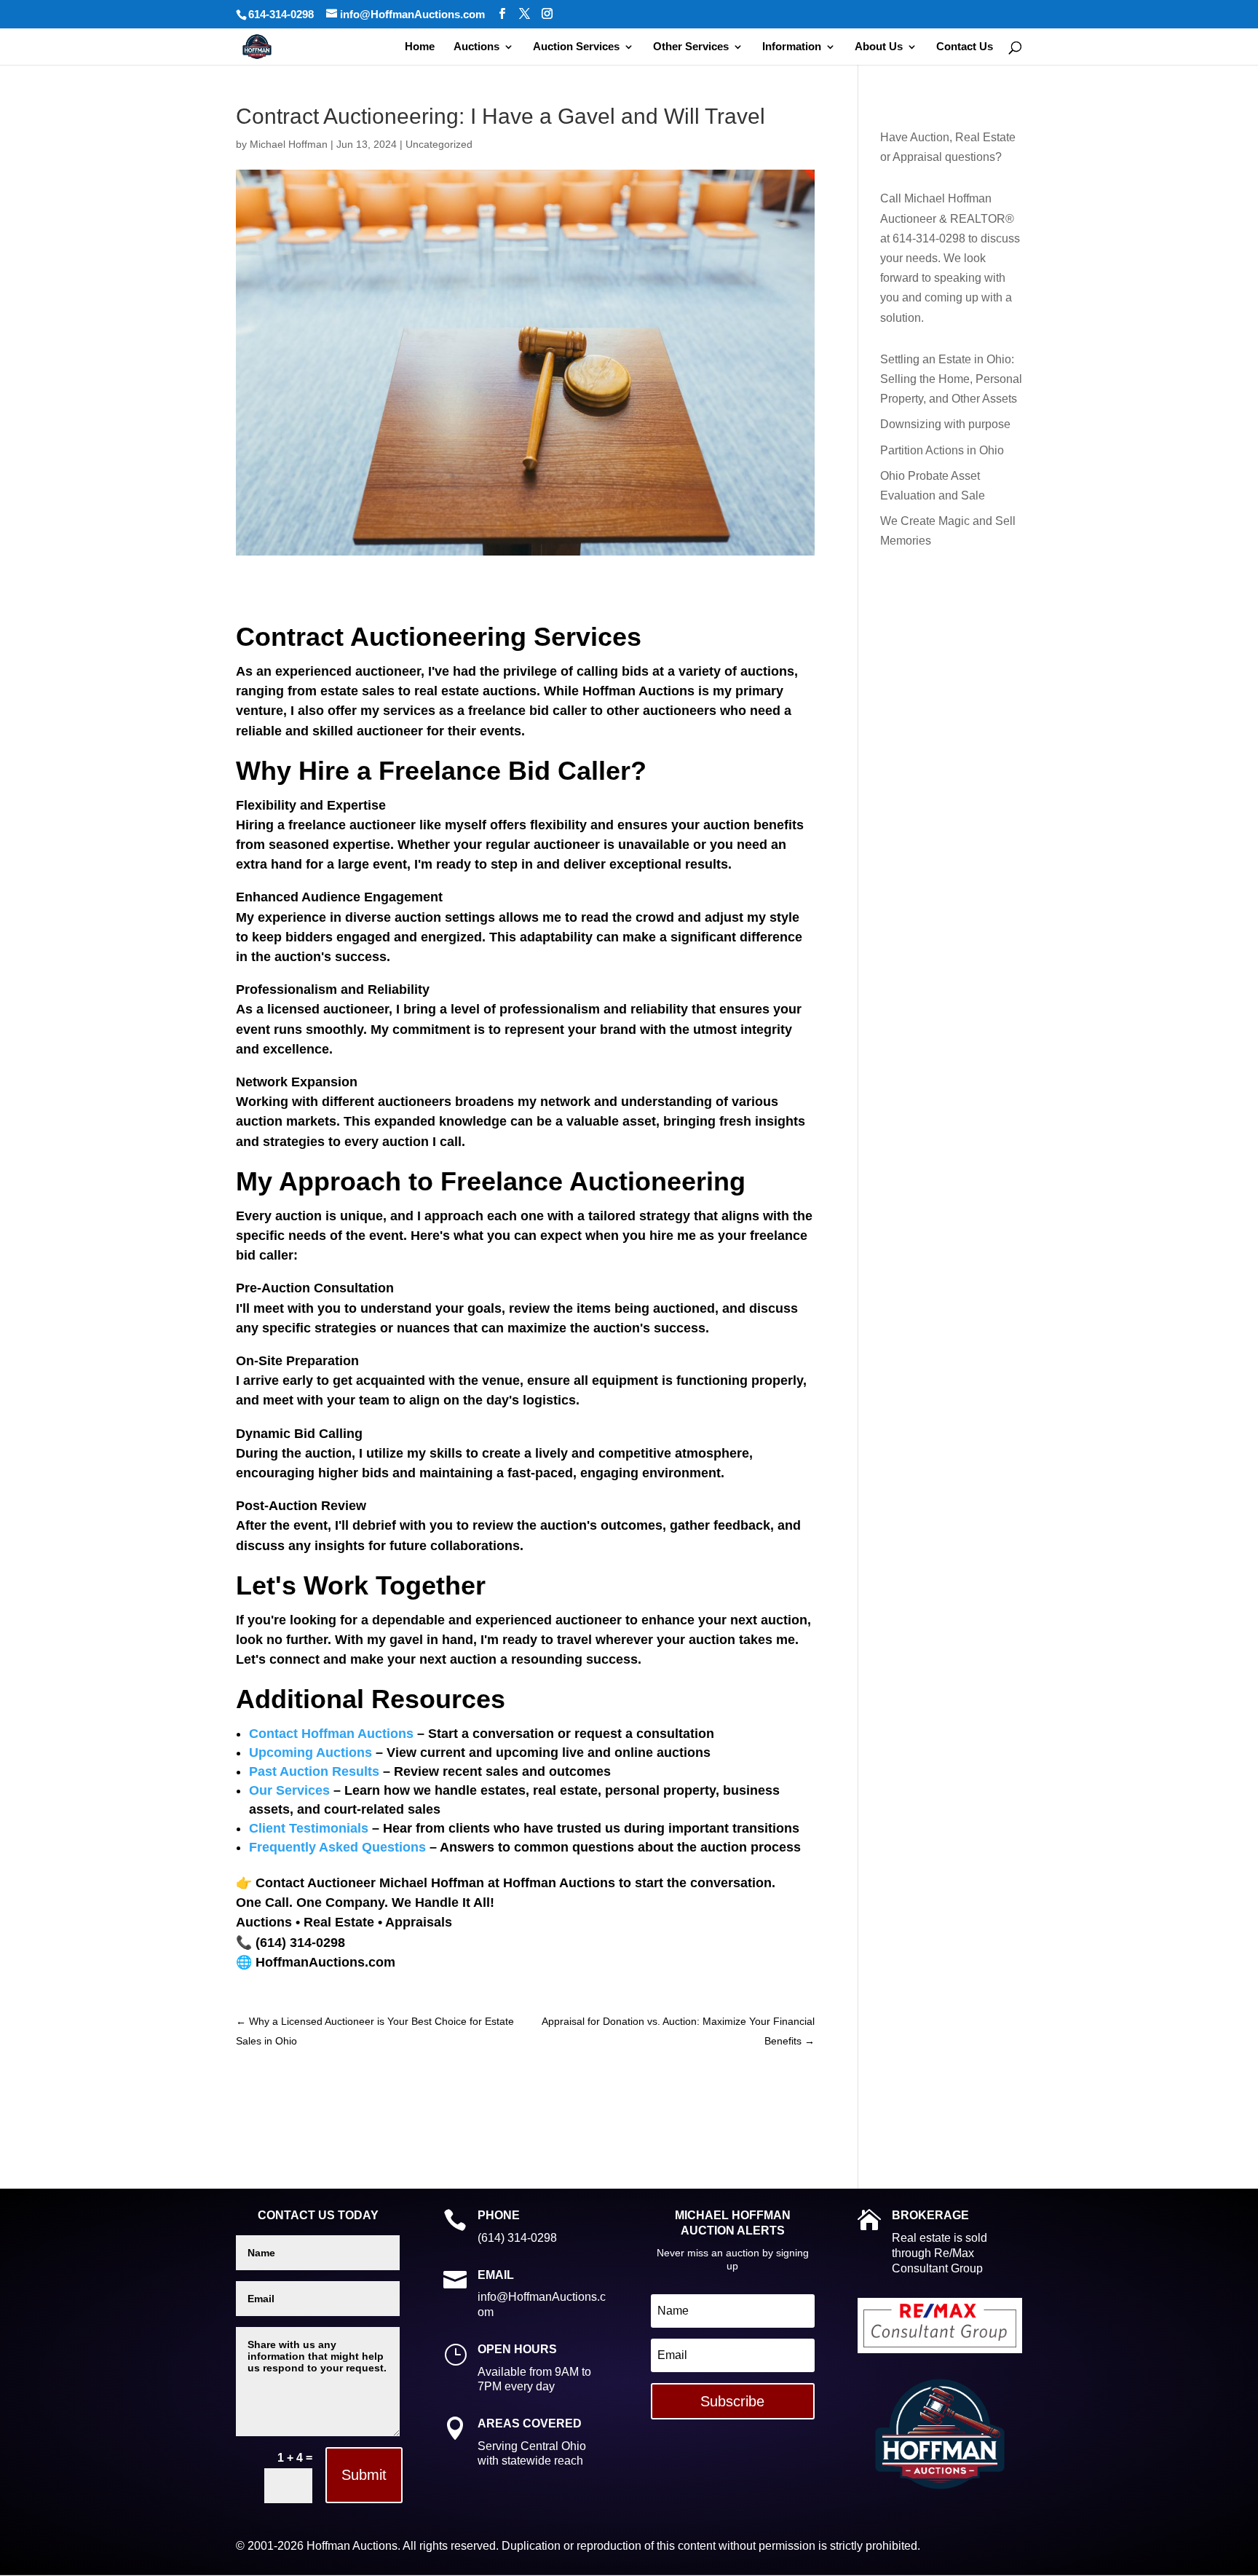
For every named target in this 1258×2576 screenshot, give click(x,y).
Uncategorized (439, 144)
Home (420, 47)
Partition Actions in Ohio (942, 450)
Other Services (691, 47)
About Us (879, 47)
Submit (364, 2475)
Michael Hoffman (289, 144)
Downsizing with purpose (945, 424)
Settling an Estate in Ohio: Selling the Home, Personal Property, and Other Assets (951, 379)
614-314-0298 (281, 14)
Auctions (476, 47)
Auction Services (576, 47)
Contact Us (965, 47)
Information (792, 47)
